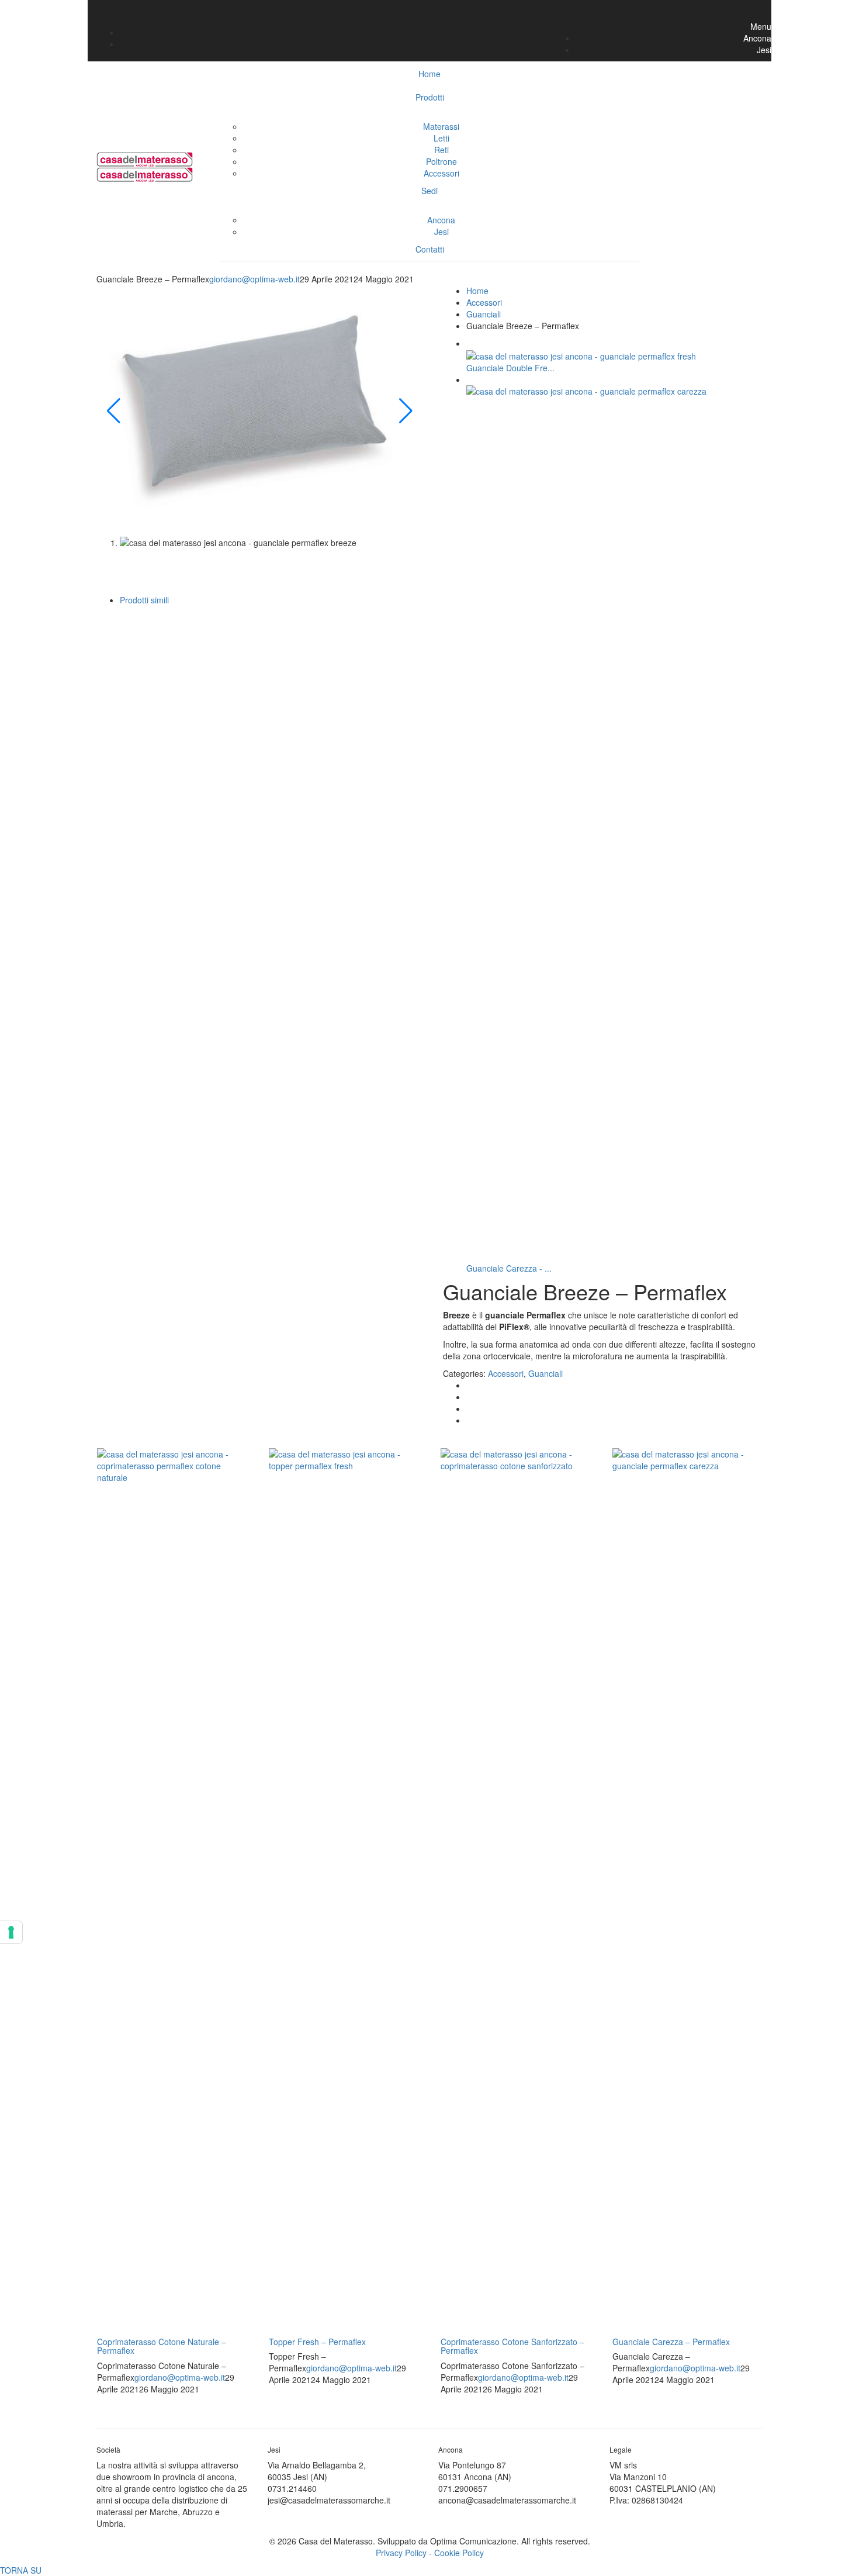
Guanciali (484, 314)
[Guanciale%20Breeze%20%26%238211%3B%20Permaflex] (470, 1385)
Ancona (441, 220)
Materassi (441, 126)
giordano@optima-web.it (254, 279)
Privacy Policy (401, 2553)
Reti (441, 150)
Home (477, 291)
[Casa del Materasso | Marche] (145, 158)
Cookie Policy (459, 2553)
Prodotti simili (144, 600)
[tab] (441, 445)
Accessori (441, 173)
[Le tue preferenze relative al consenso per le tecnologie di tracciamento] (11, 1932)
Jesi (441, 232)
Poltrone (441, 161)
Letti (441, 138)
